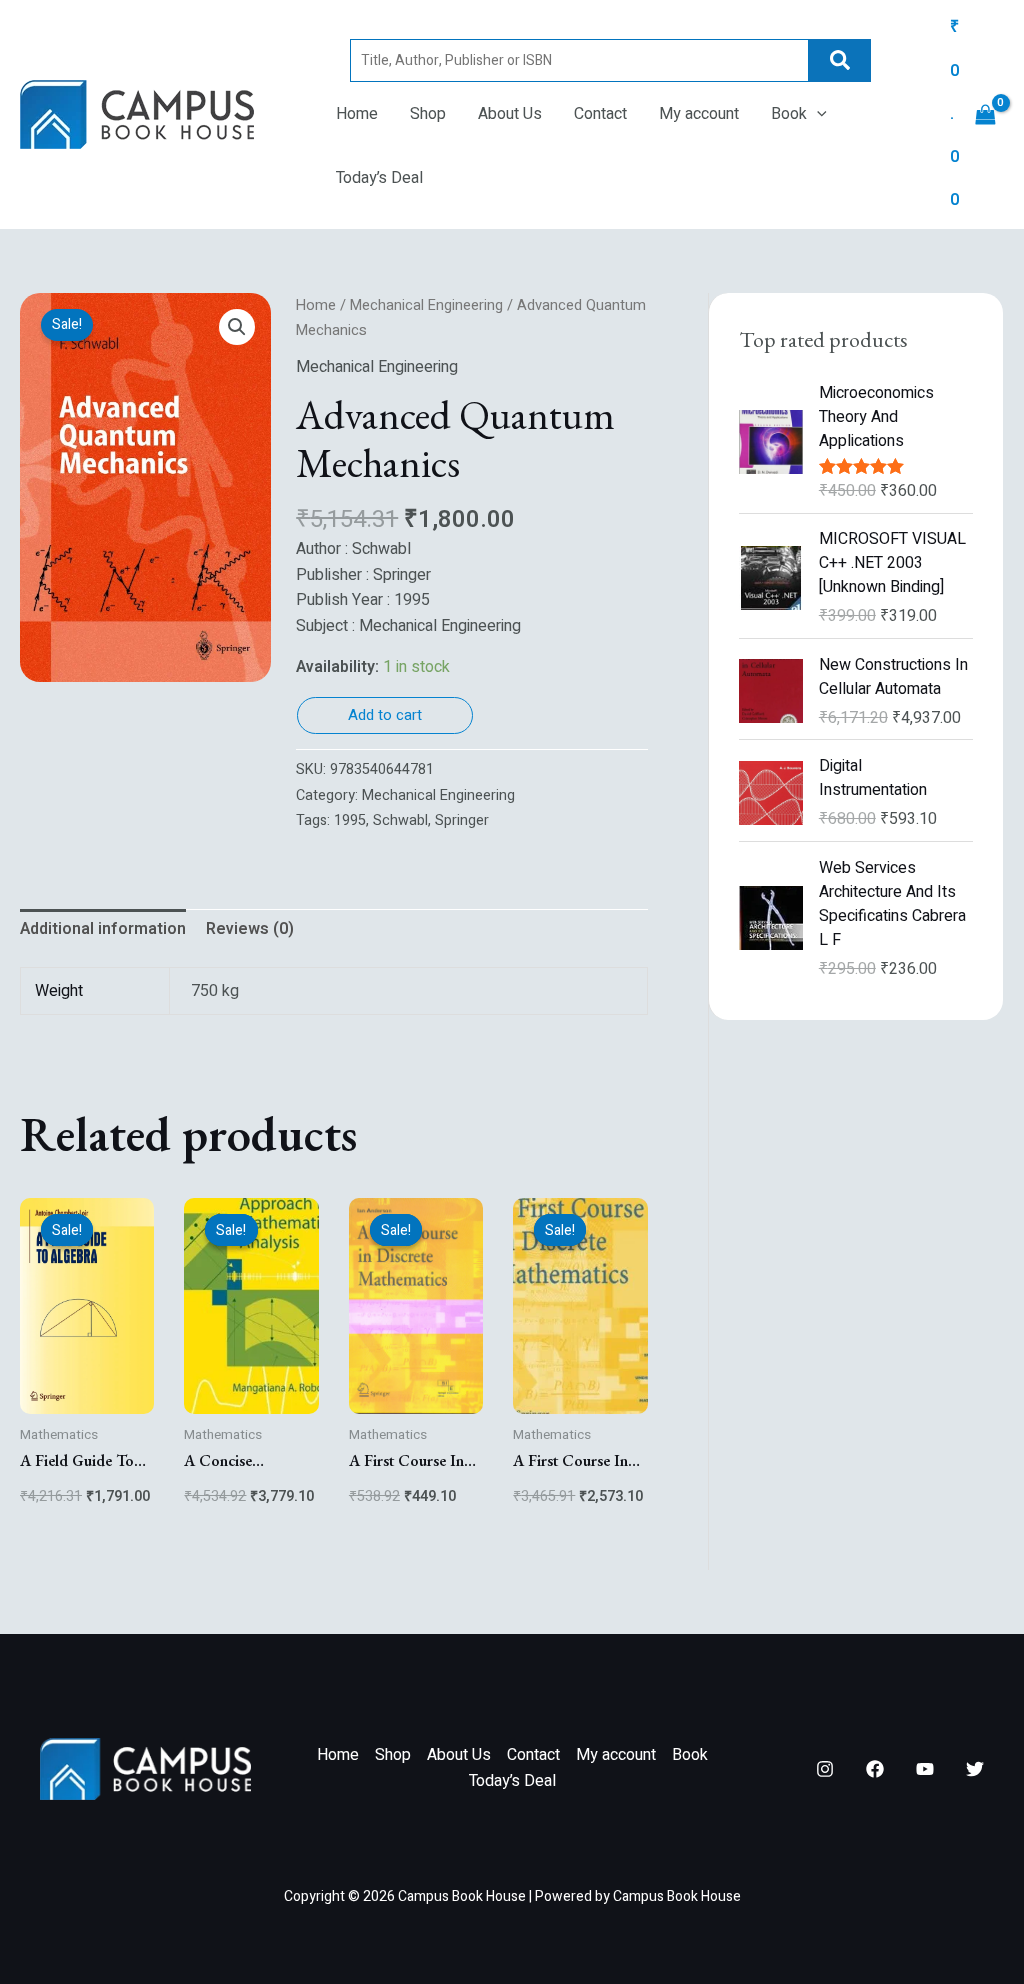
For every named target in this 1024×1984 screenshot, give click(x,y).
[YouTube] (925, 1769)
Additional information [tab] (103, 929)
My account (699, 114)
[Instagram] (825, 1769)
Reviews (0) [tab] (250, 929)
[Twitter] (975, 1769)
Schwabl (400, 820)
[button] (817, 114)
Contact (600, 114)
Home (357, 114)
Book (789, 114)
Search (840, 60)
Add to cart (385, 715)
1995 (350, 820)
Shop (428, 114)
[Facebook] (875, 1769)
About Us (510, 114)
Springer (462, 820)
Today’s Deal (379, 178)
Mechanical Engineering (426, 305)
